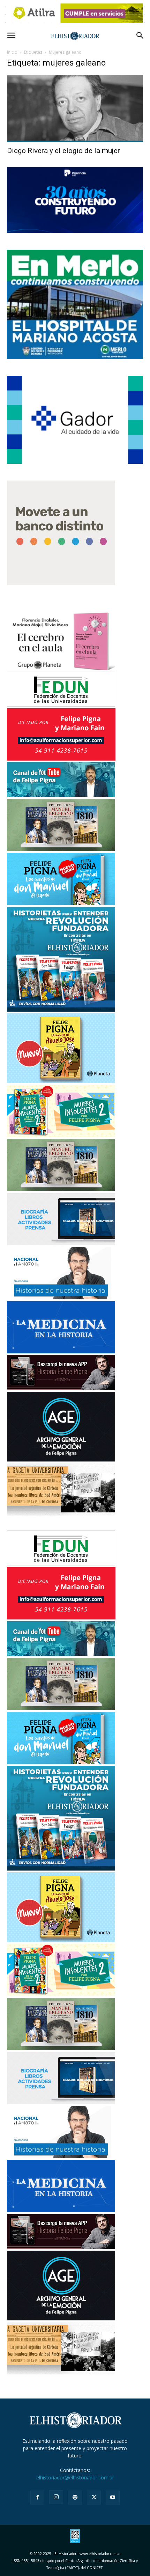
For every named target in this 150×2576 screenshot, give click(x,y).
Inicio (12, 52)
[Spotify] (75, 2498)
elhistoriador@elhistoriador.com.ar (75, 2477)
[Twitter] (94, 2498)
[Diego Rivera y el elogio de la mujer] (75, 109)
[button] (11, 36)
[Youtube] (113, 2498)
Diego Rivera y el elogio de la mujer (63, 151)
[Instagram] (56, 2497)
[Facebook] (37, 2498)
